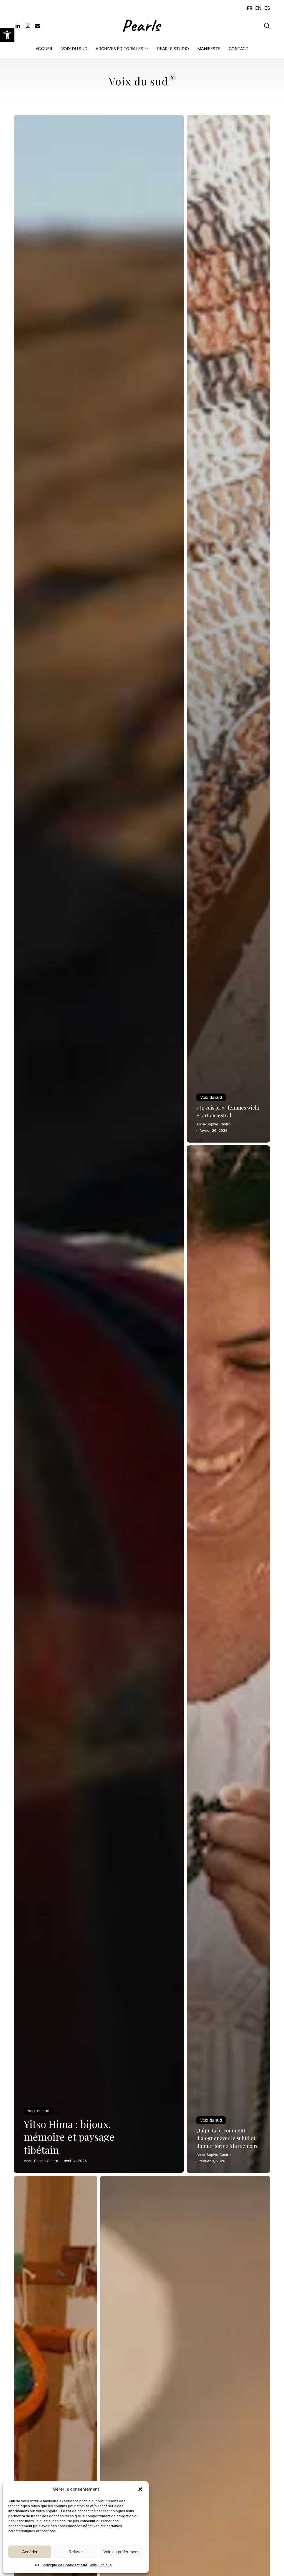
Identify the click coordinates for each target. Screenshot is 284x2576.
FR (250, 8)
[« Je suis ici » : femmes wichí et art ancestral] (228, 629)
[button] (7, 35)
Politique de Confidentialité (65, 2565)
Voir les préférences (121, 2552)
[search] (267, 26)
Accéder (30, 2552)
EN (258, 8)
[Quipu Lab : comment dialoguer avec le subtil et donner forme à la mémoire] (228, 1659)
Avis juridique (101, 2565)
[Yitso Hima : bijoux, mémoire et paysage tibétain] (99, 1144)
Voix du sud (39, 2111)
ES (267, 8)
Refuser (76, 2552)
